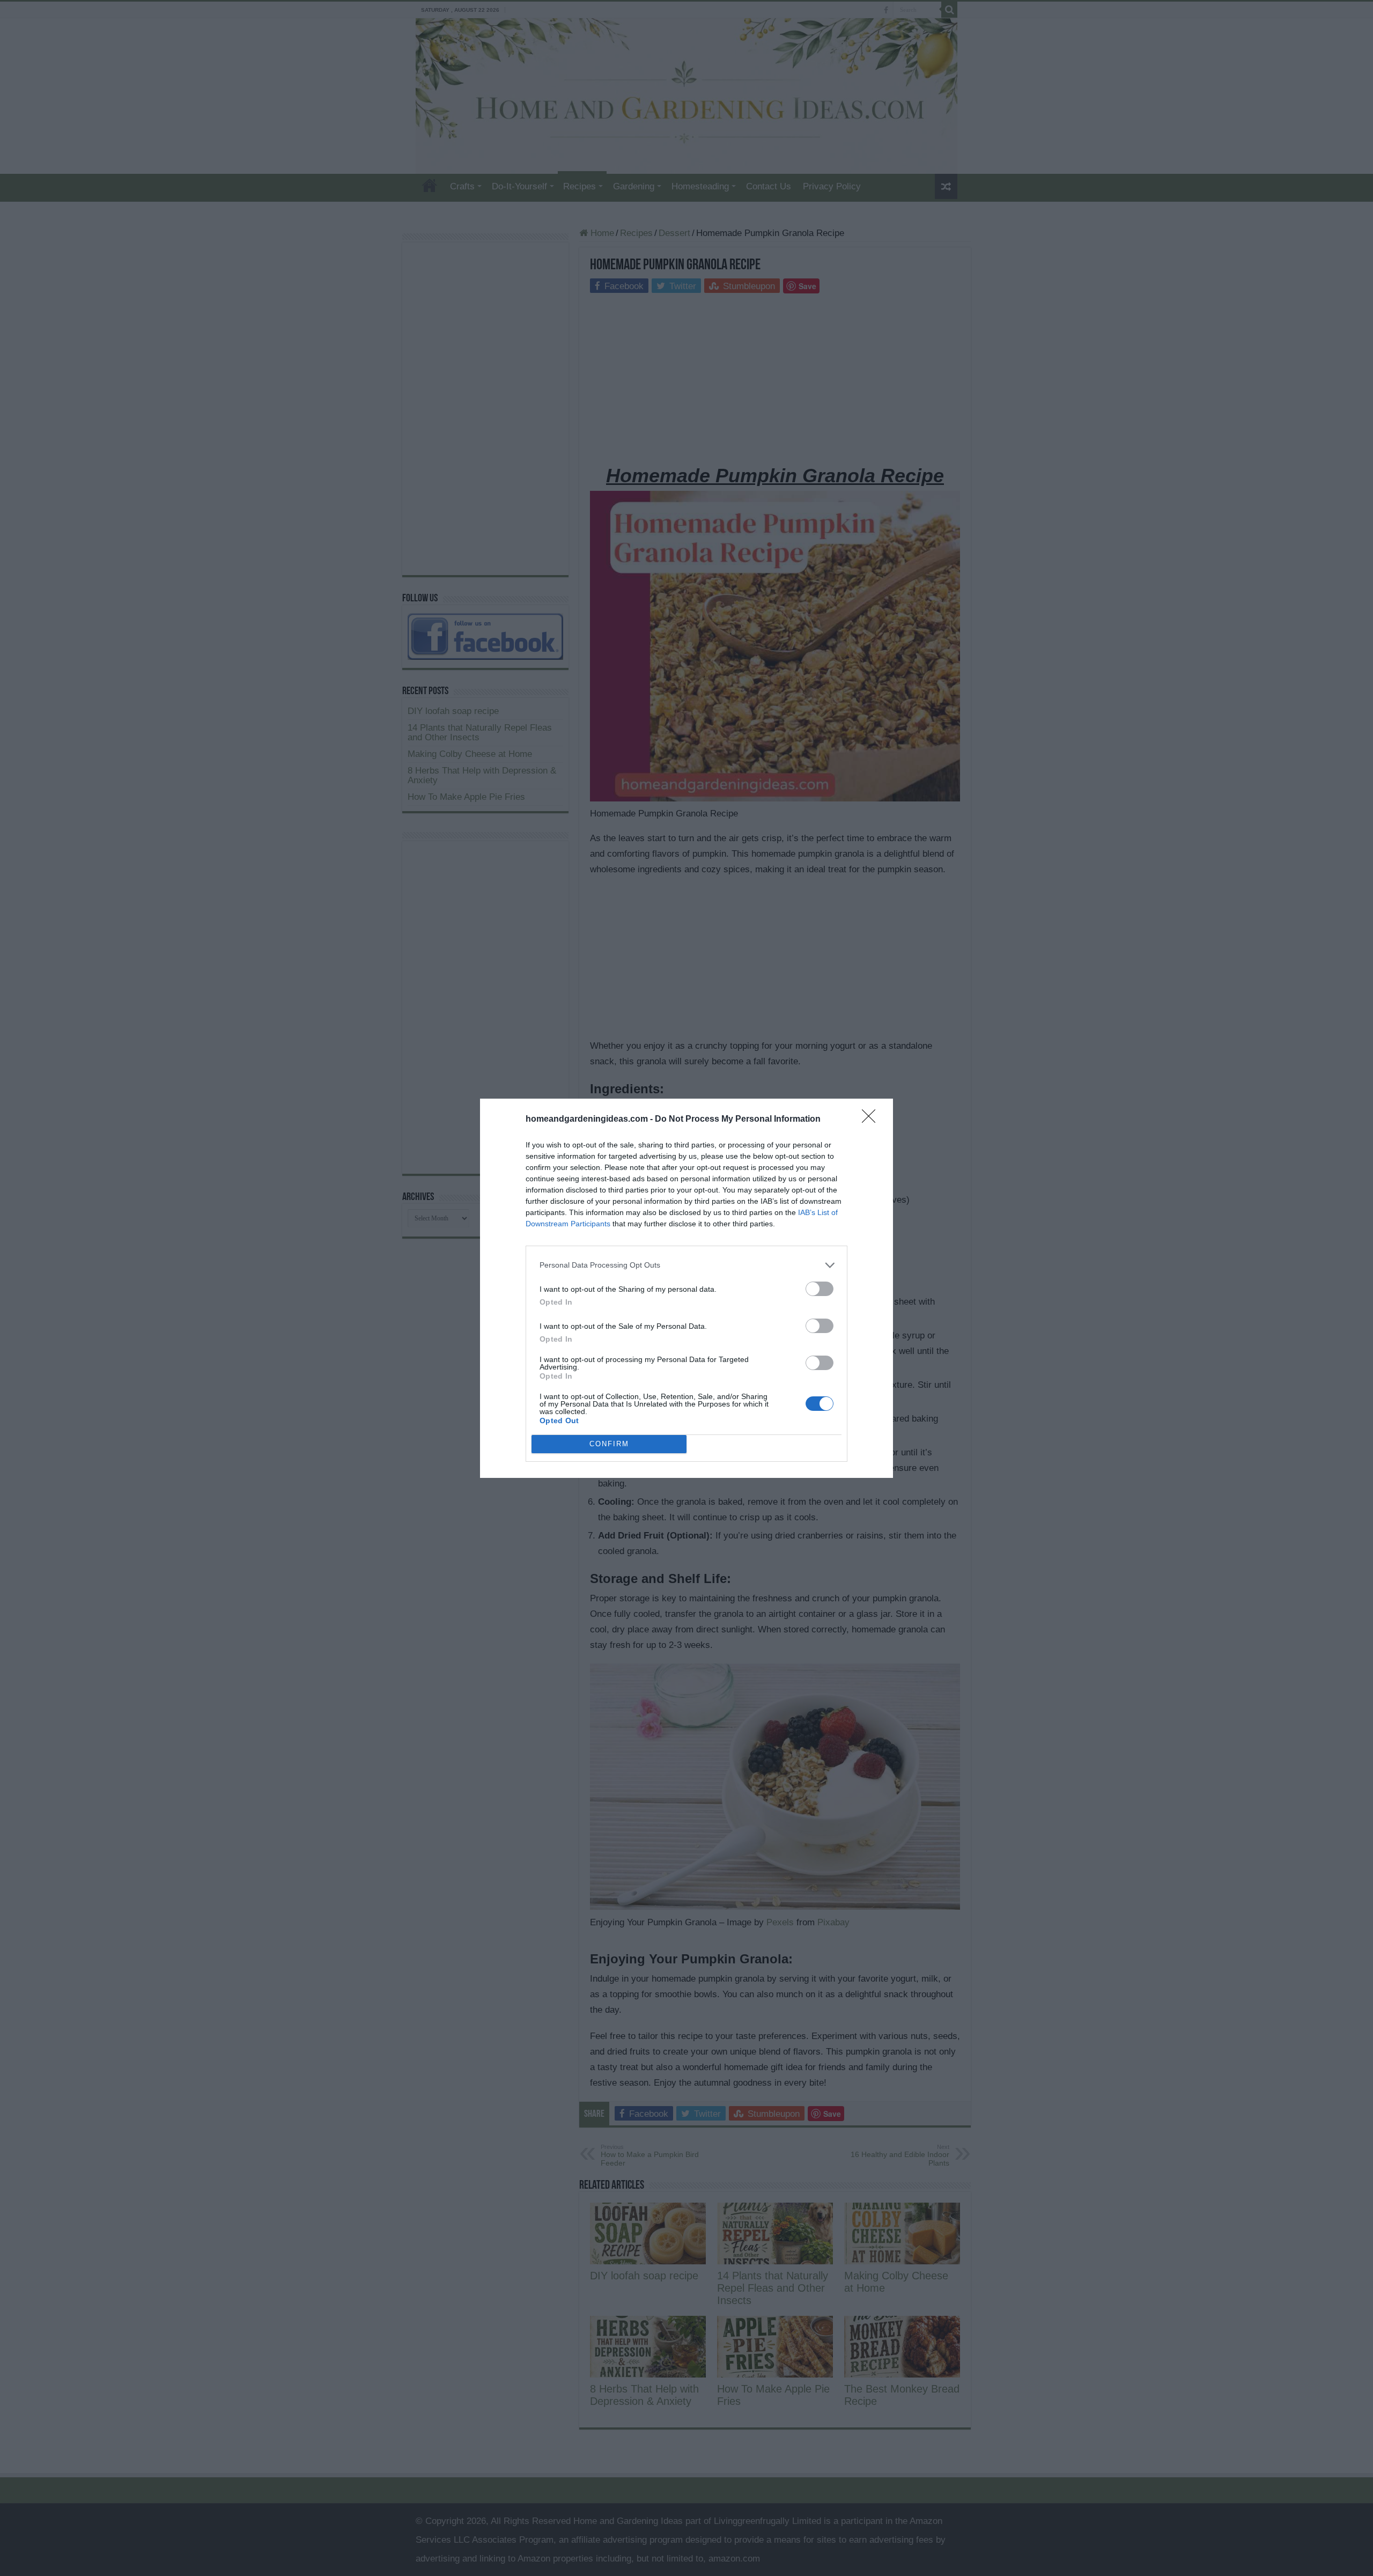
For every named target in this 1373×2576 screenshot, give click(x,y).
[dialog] (686, 1288)
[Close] (872, 1120)
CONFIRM (609, 1444)
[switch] (820, 1289)
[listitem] (686, 1265)
